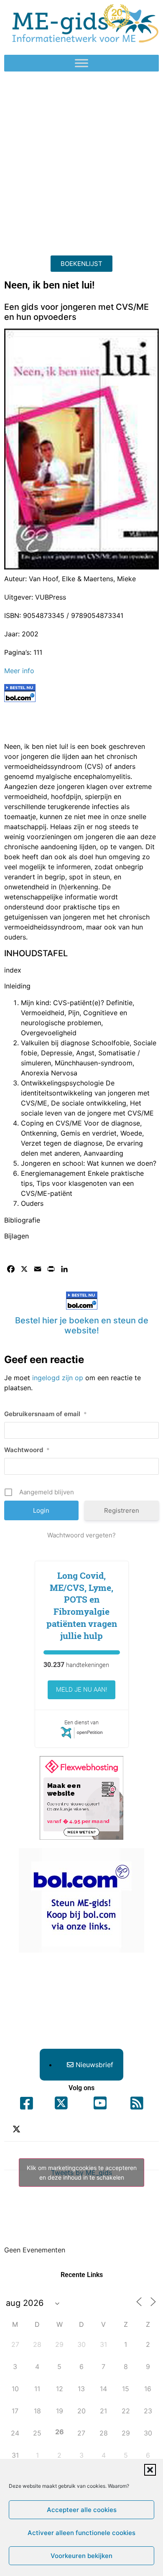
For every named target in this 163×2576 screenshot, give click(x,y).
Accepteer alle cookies (82, 2510)
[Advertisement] (81, 161)
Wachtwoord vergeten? (81, 1535)
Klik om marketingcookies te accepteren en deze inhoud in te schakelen (82, 2173)
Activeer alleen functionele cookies (81, 2533)
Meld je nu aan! (81, 1690)
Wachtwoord (27, 1450)
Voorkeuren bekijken (81, 2556)
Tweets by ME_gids (82, 2173)
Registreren (122, 1510)
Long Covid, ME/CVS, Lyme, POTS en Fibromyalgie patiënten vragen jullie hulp (82, 1606)
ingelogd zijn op (58, 1378)
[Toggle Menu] (81, 63)
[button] (150, 2470)
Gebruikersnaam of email (46, 1414)
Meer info (19, 671)
